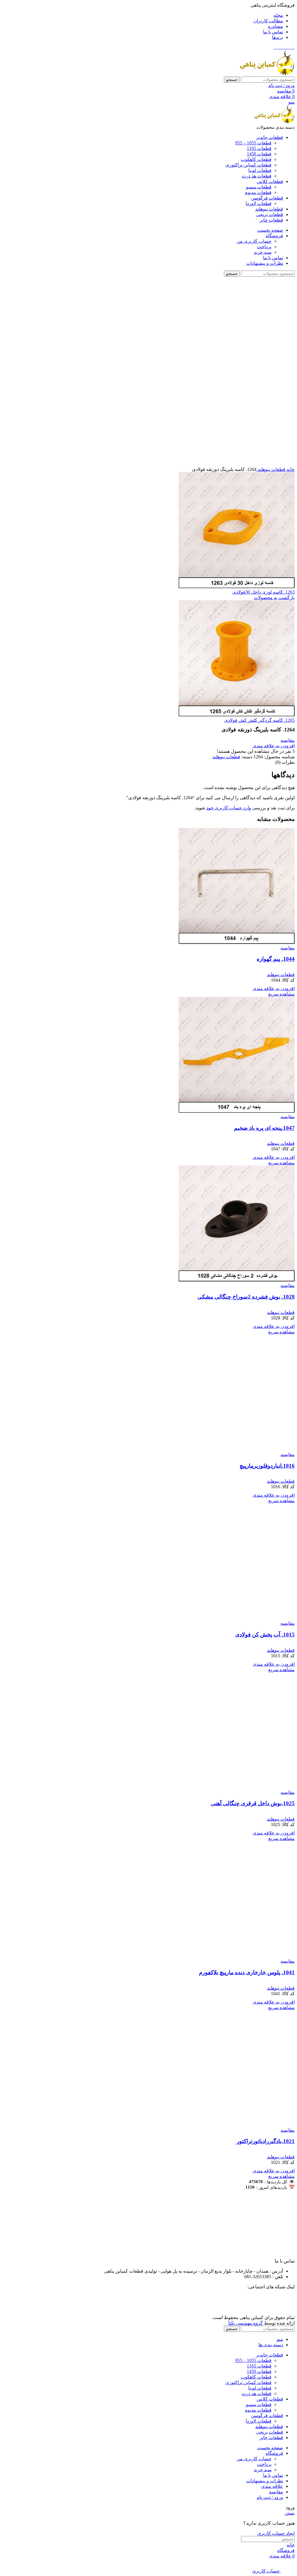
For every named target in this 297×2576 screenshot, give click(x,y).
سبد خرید (263, 252)
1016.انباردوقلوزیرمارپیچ (267, 1466)
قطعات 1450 (259, 154)
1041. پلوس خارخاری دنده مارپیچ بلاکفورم (247, 1972)
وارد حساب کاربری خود (229, 808)
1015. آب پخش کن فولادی (265, 1635)
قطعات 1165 (259, 148)
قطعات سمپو (259, 187)
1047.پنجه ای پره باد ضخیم (264, 1128)
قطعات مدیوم (258, 192)
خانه (290, 469)
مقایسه (276, 2492)
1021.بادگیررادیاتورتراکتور (266, 2141)
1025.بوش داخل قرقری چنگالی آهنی (253, 1803)
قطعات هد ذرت (257, 176)
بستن (290, 2513)
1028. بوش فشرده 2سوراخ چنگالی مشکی (246, 1297)
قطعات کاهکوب (256, 159)
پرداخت (264, 247)
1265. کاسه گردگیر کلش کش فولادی (259, 720)
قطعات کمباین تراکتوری (248, 165)
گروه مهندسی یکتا (246, 2323)
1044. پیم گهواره (276, 959)
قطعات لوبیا (260, 170)
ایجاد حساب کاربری (276, 2533)
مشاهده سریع (281, 994)
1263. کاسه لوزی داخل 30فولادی (264, 592)
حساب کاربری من (254, 241)
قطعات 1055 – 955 (253, 143)
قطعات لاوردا (259, 203)
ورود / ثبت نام (270, 2497)
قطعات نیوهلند (271, 469)
